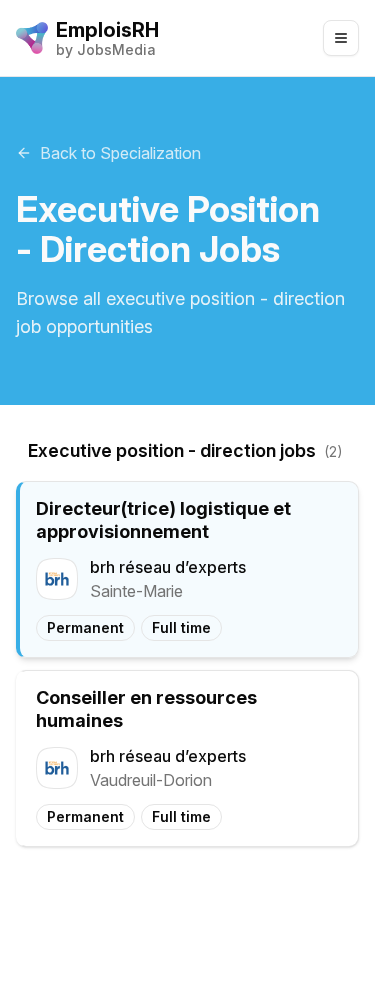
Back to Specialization (120, 153)
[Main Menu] (341, 38)
